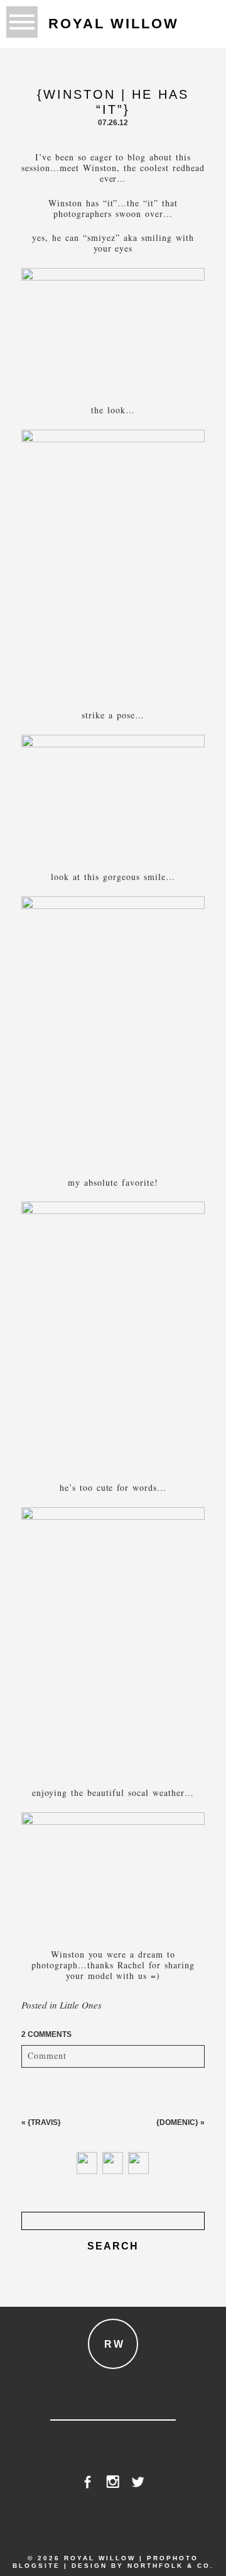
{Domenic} (177, 2122)
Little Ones (81, 2005)
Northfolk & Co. (171, 2566)
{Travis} (44, 2122)
